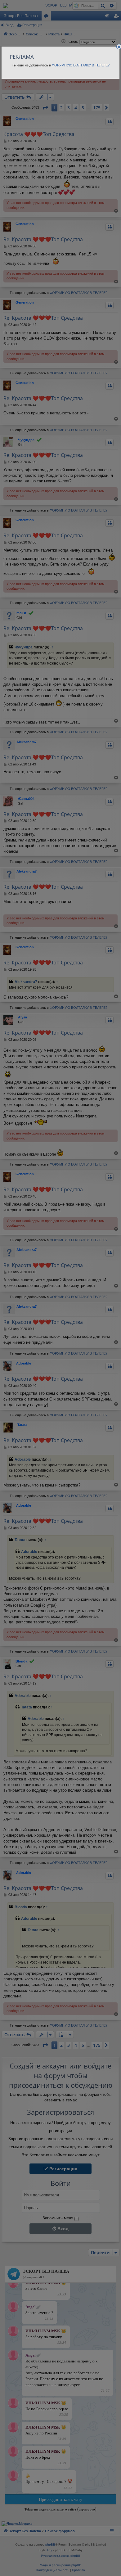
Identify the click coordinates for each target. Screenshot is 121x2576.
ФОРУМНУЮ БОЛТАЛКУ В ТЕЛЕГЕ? (81, 65)
